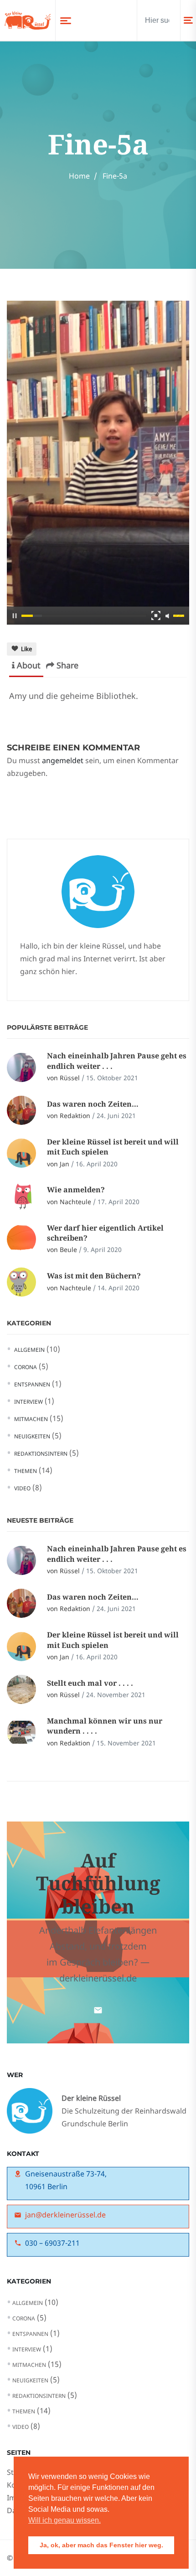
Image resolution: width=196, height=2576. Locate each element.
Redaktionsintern (41, 1454)
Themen (26, 1471)
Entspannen (32, 1384)
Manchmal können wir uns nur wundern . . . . (105, 1726)
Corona (26, 1367)
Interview (28, 1402)
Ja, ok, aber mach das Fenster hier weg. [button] (101, 2545)
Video (22, 1488)
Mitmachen (31, 1419)
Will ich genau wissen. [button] (64, 2520)
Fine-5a (115, 176)
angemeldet (63, 760)
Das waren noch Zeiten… (93, 1104)
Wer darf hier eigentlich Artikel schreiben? (105, 1233)
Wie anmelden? (76, 1190)
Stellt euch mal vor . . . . (90, 1683)
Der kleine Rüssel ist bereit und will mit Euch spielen (113, 1147)
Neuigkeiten (32, 1436)
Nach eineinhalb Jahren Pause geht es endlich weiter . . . (117, 1061)
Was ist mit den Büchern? (94, 1276)
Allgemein (29, 1350)
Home (79, 176)
